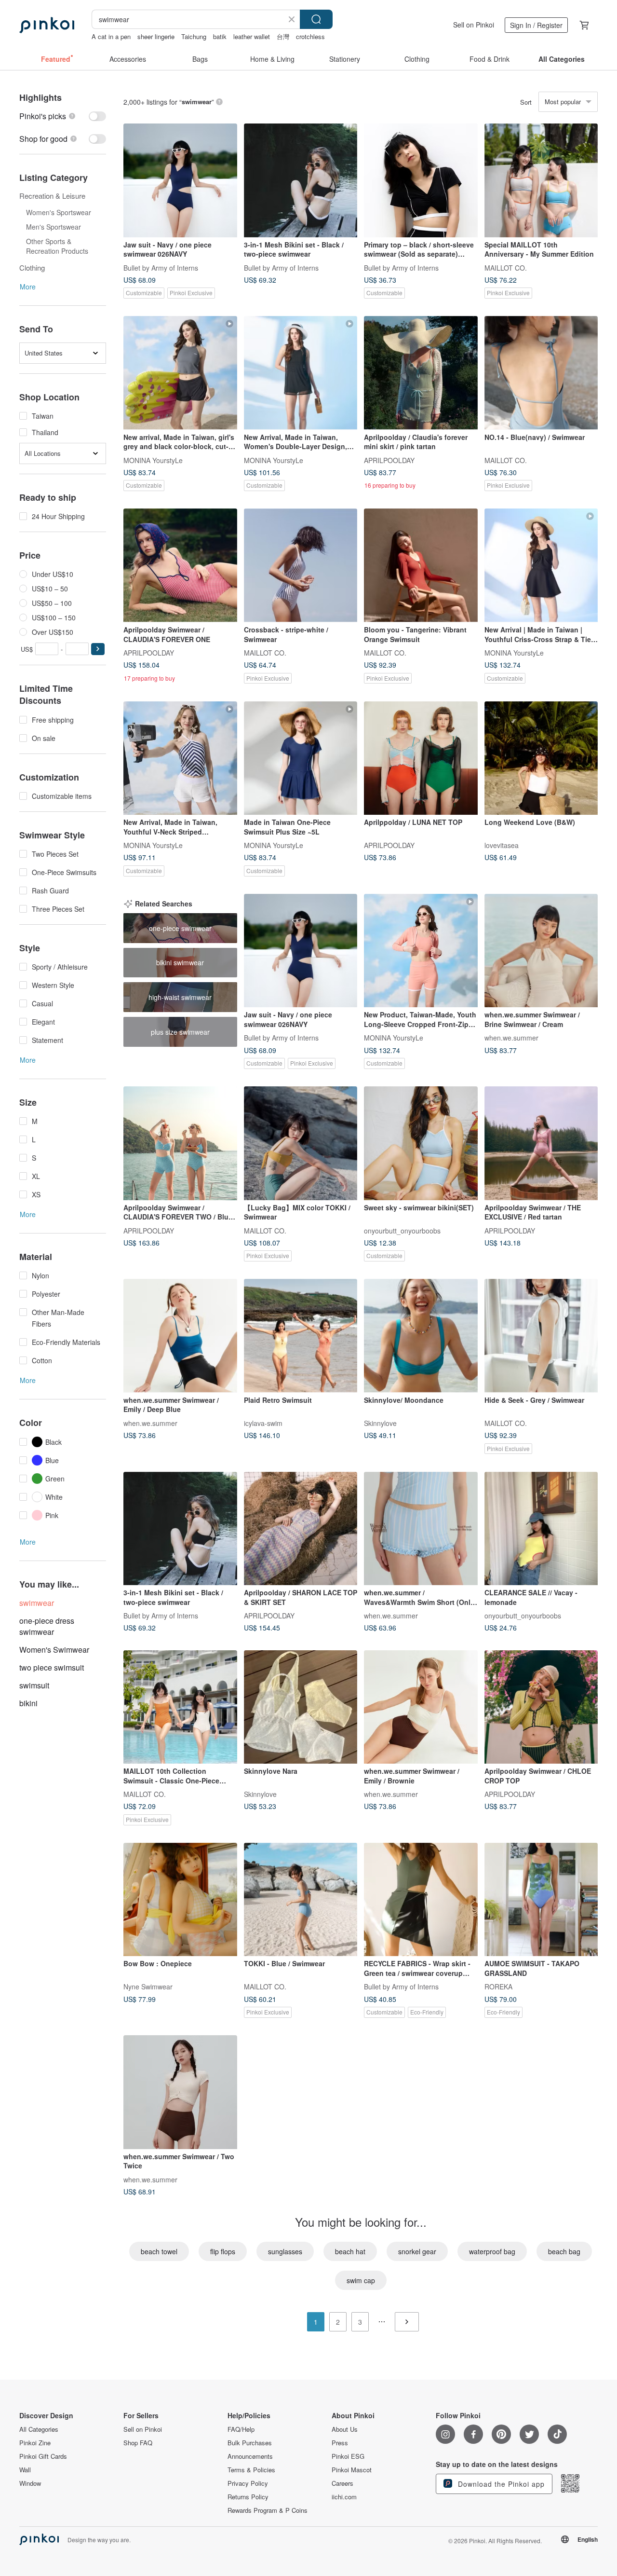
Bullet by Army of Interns (161, 267)
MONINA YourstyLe (153, 460)
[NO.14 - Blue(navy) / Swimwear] (541, 373)
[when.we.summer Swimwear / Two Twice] (180, 2092)
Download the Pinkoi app (500, 2484)
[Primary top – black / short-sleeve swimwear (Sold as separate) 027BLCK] (421, 180)
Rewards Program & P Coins (268, 2510)
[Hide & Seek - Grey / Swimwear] (541, 1336)
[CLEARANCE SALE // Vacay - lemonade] (541, 1529)
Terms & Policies (251, 2470)
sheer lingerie (156, 36)
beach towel (159, 2251)
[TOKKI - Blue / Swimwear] (301, 1900)
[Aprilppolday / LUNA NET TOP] (421, 758)
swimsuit (34, 1685)
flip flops (223, 2251)
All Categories (39, 2429)
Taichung (194, 36)
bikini (28, 1703)
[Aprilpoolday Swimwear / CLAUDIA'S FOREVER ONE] (180, 565)
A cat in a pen (111, 36)
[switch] (63, 116)
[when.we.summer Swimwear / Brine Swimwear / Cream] (541, 951)
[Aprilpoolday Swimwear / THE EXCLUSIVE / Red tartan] (541, 1143)
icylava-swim (263, 1423)
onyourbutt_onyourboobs (402, 1230)
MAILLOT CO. (506, 267)
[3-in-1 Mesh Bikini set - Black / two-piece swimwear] (301, 180)
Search (316, 19)
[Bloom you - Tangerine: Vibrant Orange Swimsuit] (421, 565)
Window (30, 2483)
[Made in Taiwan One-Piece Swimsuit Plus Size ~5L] (301, 758)
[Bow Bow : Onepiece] (180, 1900)
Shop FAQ (138, 2443)
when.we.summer (511, 1038)
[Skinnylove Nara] (301, 1707)
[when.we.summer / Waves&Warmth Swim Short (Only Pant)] (421, 1529)
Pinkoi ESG (348, 2456)
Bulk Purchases (250, 2443)
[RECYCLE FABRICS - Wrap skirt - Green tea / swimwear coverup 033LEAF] (421, 1900)
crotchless (310, 36)
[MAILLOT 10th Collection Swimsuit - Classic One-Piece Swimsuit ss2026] (180, 1707)
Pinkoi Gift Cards (43, 2456)
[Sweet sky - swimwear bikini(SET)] (421, 1143)
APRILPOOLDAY (389, 460)
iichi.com (344, 2497)
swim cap (361, 2280)
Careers (342, 2483)
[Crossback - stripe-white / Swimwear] (301, 565)
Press (340, 2443)
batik (220, 36)
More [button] (28, 287)
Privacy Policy (248, 2483)
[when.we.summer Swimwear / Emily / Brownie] (421, 1707)
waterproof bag (492, 2251)
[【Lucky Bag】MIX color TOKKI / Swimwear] (301, 1143)
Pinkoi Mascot (352, 2470)
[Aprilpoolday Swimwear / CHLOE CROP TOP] (541, 1707)
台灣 (283, 36)
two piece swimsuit (52, 1667)
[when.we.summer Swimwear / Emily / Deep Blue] (180, 1336)
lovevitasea (502, 845)
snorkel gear (417, 2251)
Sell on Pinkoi (474, 25)
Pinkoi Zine (35, 2443)
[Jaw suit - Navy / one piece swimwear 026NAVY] (180, 180)
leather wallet (252, 36)
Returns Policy (248, 2497)
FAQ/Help (241, 2429)
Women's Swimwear (54, 1650)
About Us (345, 2429)
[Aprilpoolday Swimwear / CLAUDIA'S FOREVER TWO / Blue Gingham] (180, 1143)
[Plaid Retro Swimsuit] (301, 1336)
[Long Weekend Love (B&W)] (541, 758)
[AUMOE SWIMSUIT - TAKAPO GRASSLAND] (541, 1900)
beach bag (564, 2251)
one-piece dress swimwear (47, 1626)
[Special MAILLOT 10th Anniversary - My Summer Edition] (541, 180)
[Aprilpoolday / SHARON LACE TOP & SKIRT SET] (301, 1529)
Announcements (250, 2456)
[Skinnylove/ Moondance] (421, 1336)
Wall (25, 2470)
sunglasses (285, 2251)
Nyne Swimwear (148, 1987)
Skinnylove (380, 1423)
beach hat (350, 2251)
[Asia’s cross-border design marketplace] (47, 25)
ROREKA (498, 1987)
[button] (98, 649)
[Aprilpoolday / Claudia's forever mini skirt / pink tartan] (421, 373)
